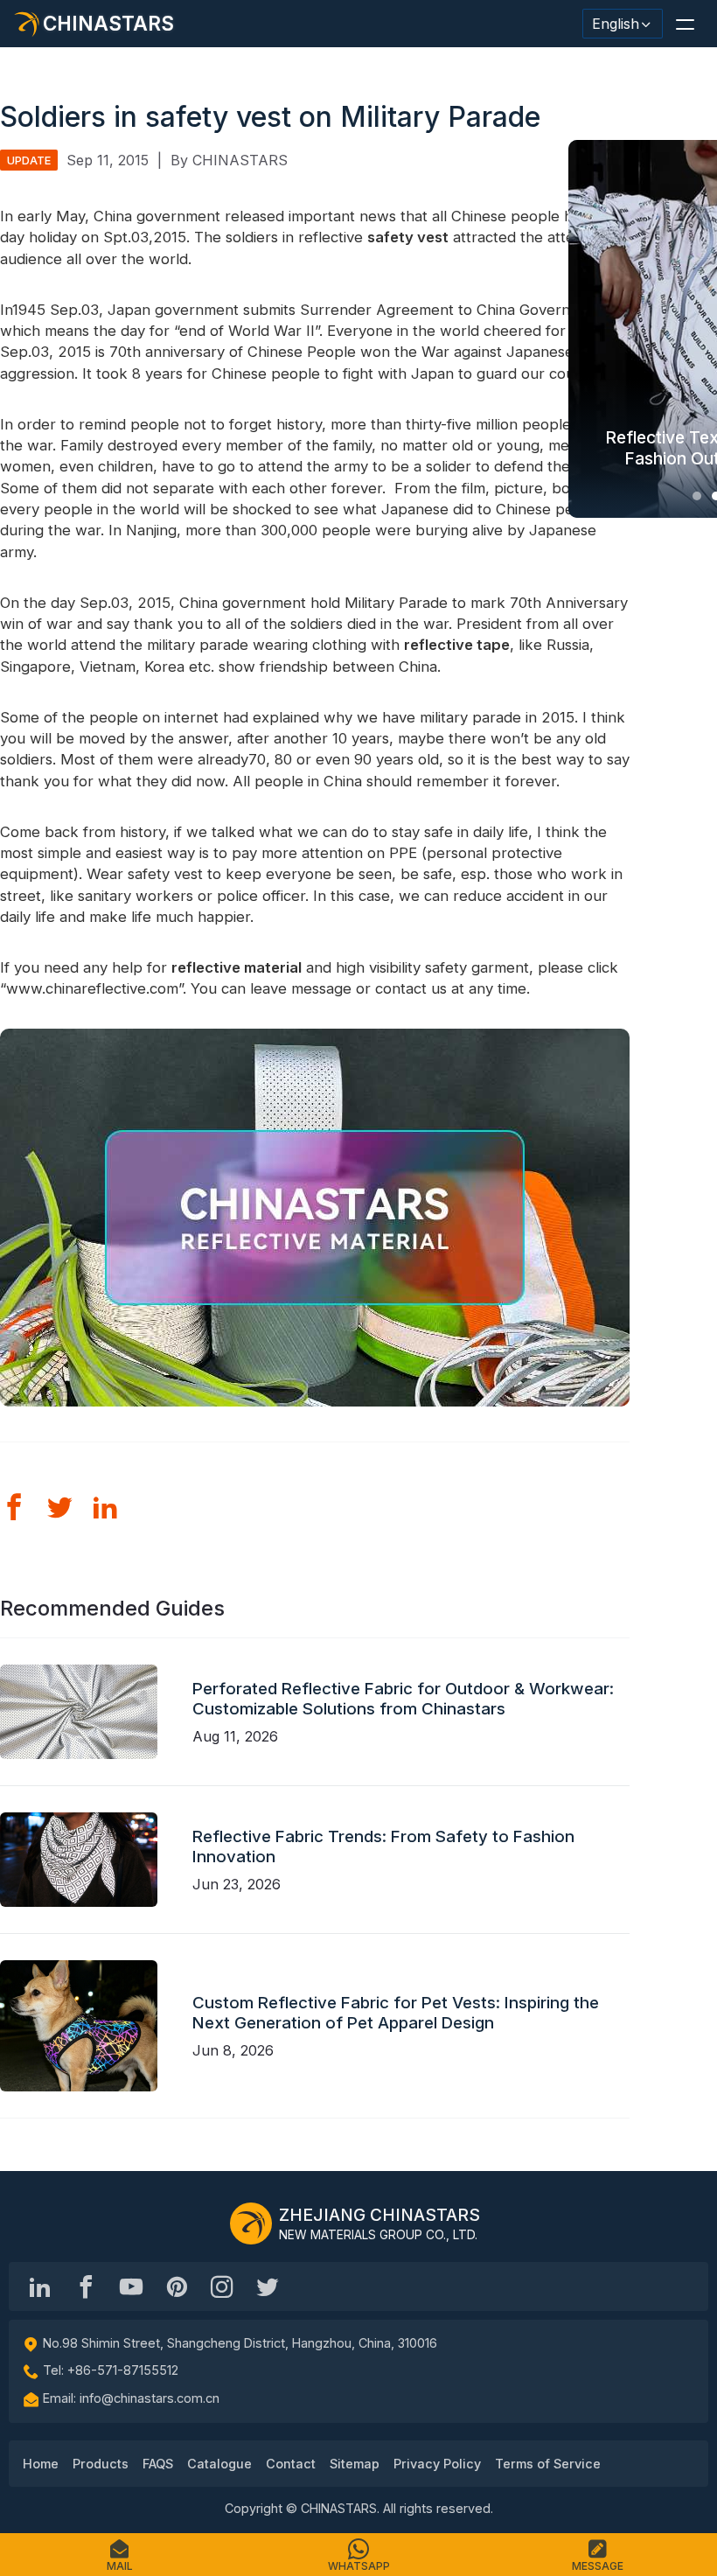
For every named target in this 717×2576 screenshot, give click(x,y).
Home (41, 2464)
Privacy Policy (437, 2464)
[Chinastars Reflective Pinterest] (177, 2286)
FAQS (158, 2464)
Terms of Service (548, 2464)
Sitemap (355, 2464)
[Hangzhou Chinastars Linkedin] (40, 2286)
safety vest (408, 237)
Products (101, 2464)
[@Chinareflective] (268, 2286)
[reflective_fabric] (222, 2286)
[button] (685, 24)
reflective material (237, 967)
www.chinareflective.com (92, 988)
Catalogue (219, 2464)
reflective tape (457, 645)
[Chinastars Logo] (251, 2223)
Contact (291, 2464)
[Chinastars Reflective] (131, 2286)
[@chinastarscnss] (86, 2286)
